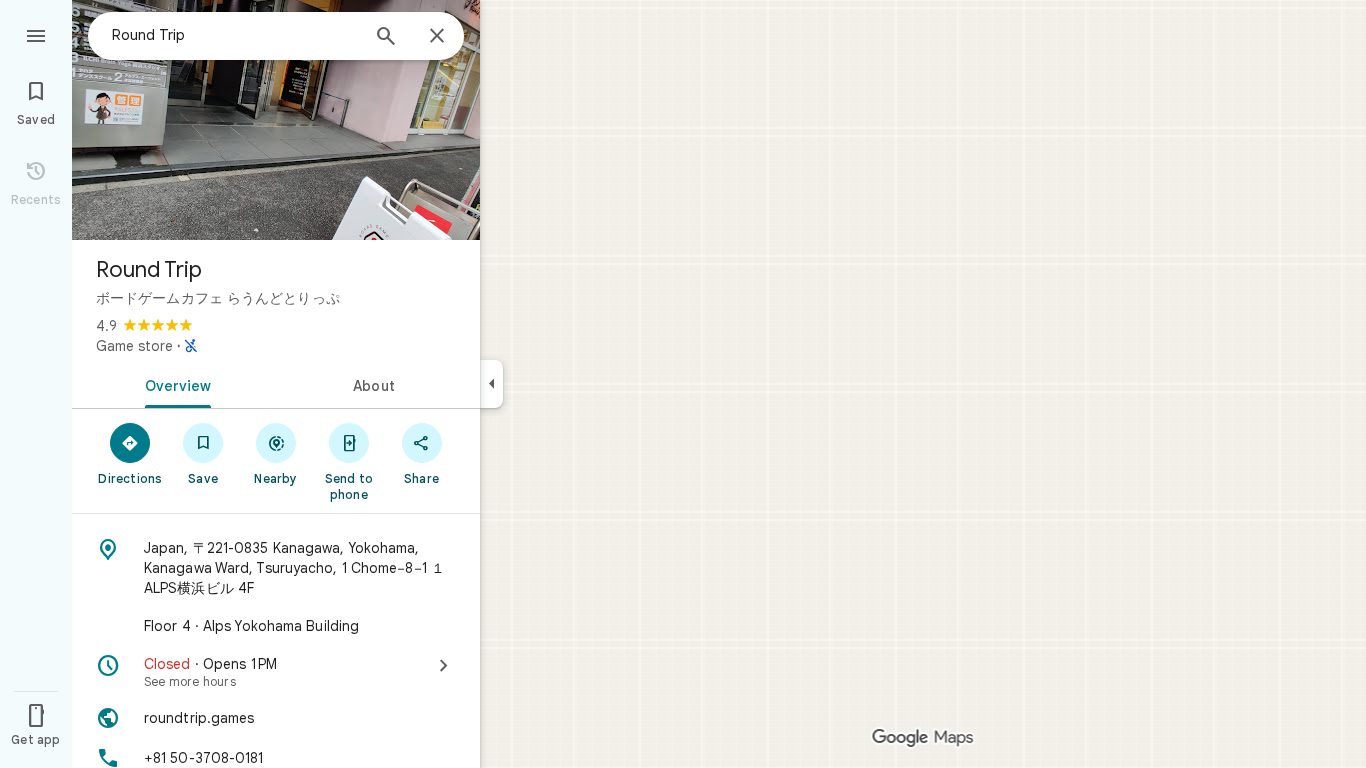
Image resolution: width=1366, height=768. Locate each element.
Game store (134, 346)
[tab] (174, 384)
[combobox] (235, 35)
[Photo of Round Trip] (276, 120)
